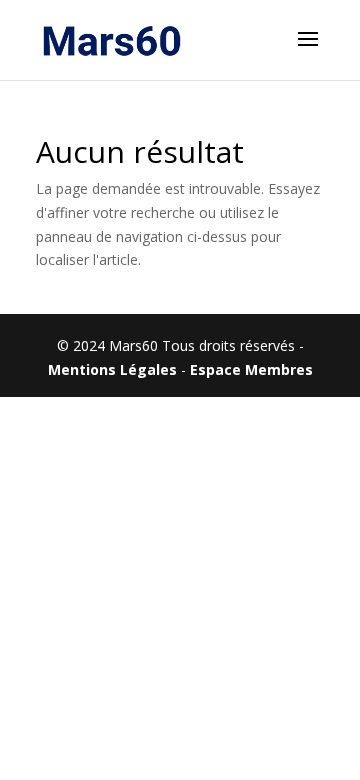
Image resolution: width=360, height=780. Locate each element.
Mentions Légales (112, 369)
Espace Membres (251, 369)
